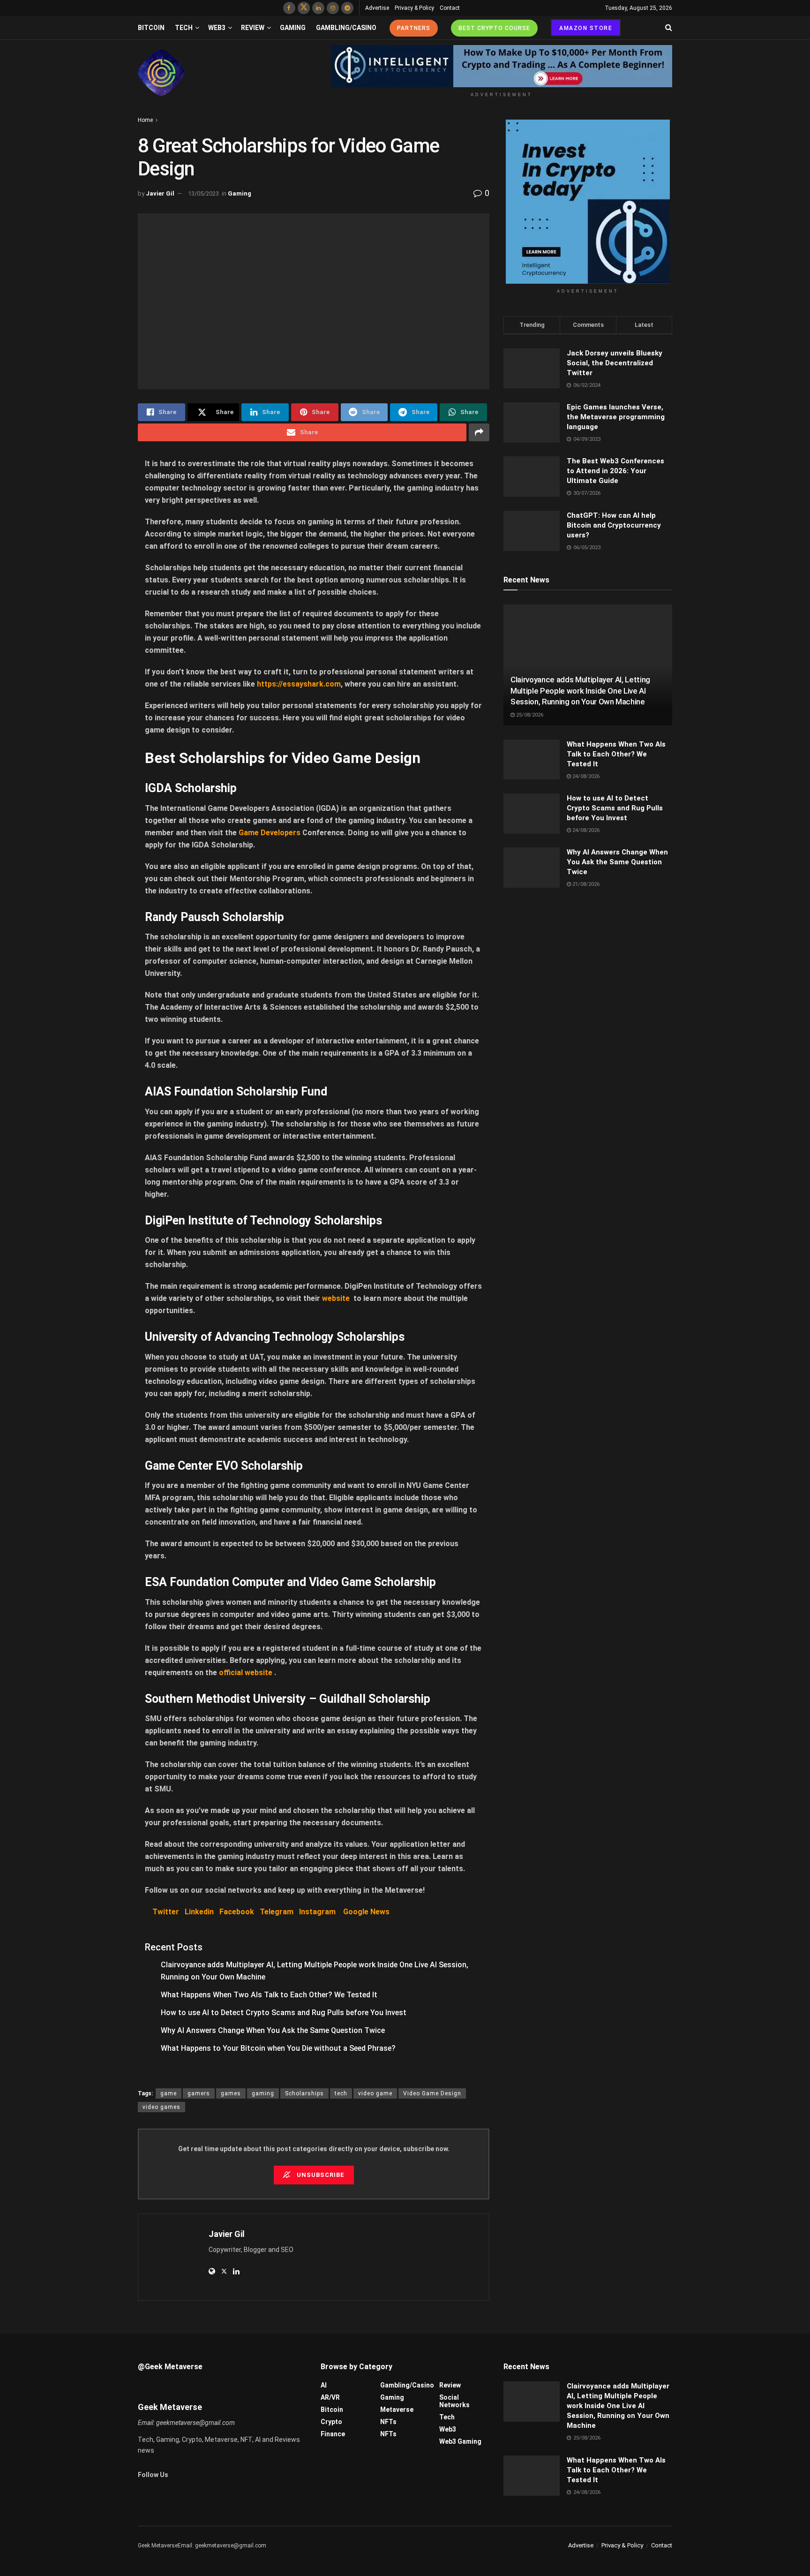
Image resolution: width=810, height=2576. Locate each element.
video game (375, 2093)
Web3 (217, 28)
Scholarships (304, 2093)
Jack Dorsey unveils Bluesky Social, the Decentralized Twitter (615, 363)
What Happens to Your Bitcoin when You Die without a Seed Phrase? (278, 2048)
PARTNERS (414, 28)
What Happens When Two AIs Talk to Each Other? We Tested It (269, 1995)
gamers (199, 2093)
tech (341, 2093)
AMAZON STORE (586, 28)
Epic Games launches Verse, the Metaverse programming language (616, 417)
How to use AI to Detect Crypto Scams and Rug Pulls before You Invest (284, 2013)
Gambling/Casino (346, 28)
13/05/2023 (203, 193)
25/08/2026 (529, 715)
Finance (333, 2434)
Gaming (293, 28)
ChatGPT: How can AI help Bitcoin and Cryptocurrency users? (614, 525)
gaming (263, 2093)
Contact (450, 8)
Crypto (331, 2422)
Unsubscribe (320, 2175)
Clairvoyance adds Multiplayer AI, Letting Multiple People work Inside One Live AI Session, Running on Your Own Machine (580, 691)
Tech (184, 28)
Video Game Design (432, 2093)
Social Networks (454, 2401)
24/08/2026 (585, 776)
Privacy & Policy (414, 8)
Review (253, 28)
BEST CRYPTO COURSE (494, 28)
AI (324, 2385)
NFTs (388, 2422)
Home (145, 120)
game (169, 2093)
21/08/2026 (585, 884)
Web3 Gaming (460, 2441)
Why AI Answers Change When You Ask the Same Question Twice (273, 2030)
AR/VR (330, 2397)
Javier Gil (160, 193)
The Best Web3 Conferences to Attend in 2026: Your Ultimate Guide (615, 471)
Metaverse (397, 2410)
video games (161, 2107)
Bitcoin (151, 28)
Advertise (377, 8)
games (231, 2093)
